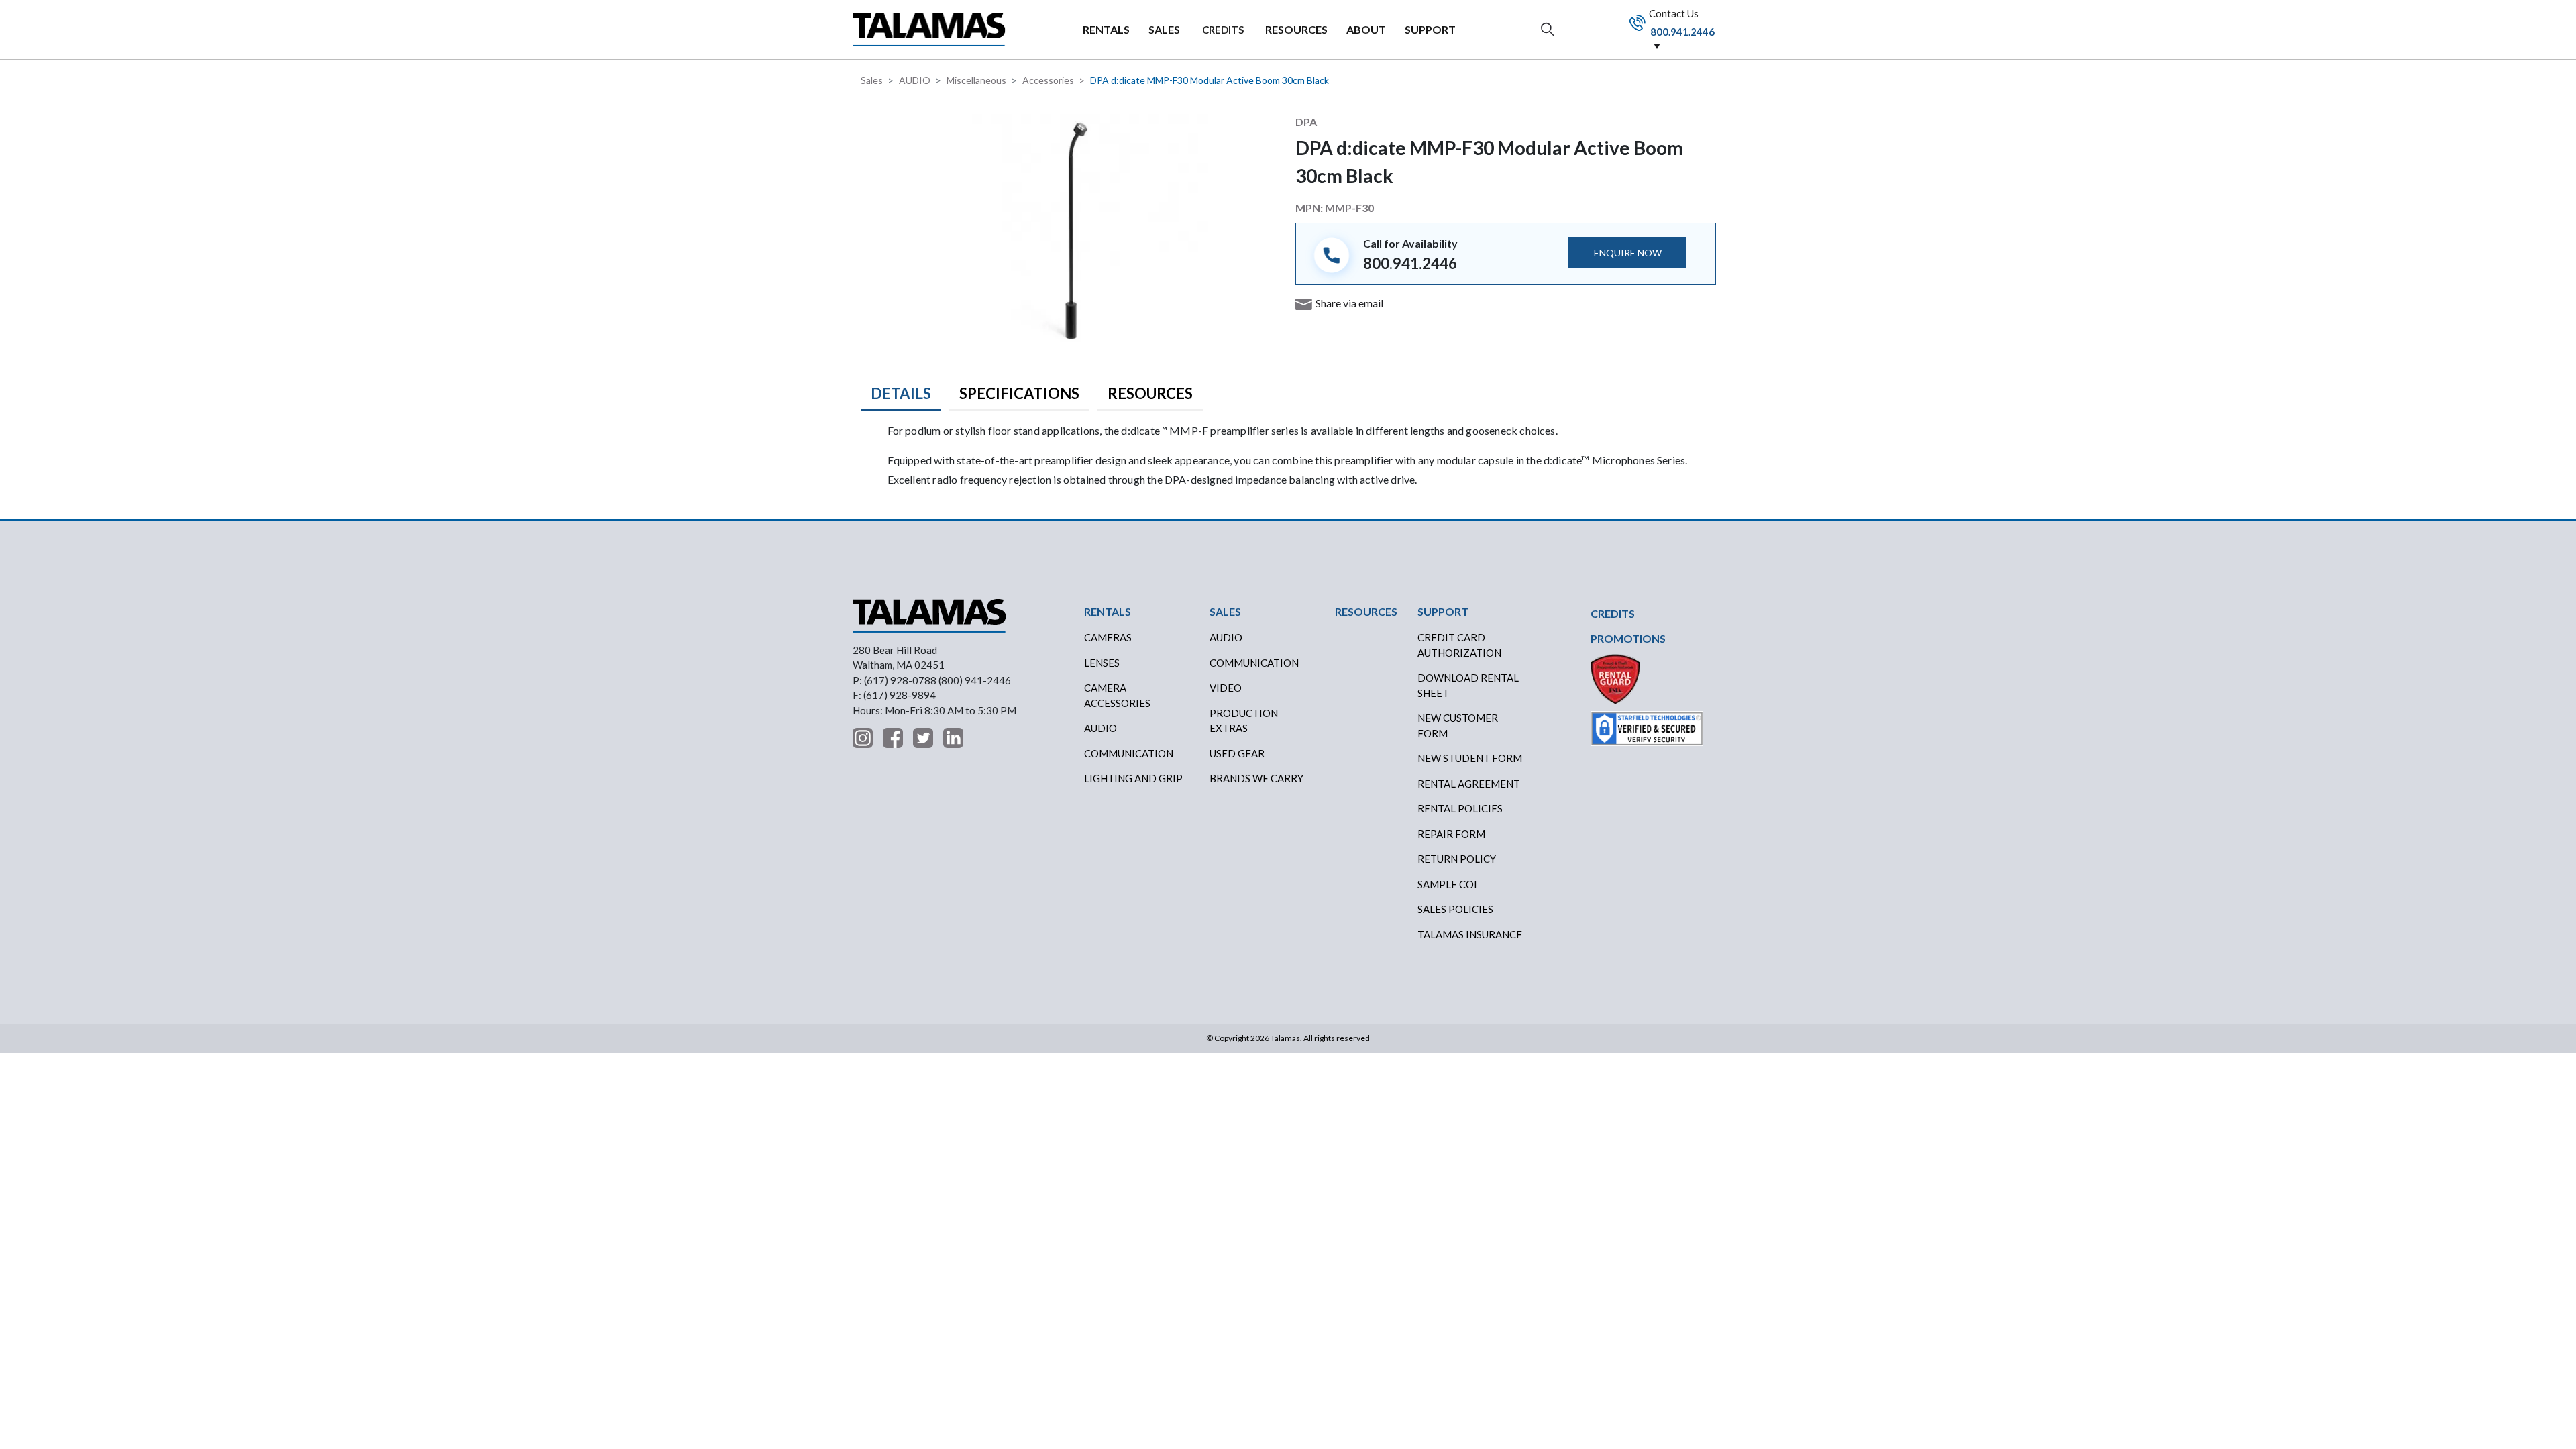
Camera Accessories (1117, 695)
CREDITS (1223, 30)
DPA (1306, 122)
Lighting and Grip (1133, 778)
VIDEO (1226, 688)
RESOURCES (1296, 29)
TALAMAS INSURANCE (1470, 934)
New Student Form (1470, 758)
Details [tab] (901, 393)
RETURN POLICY (1457, 859)
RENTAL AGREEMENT (1469, 784)
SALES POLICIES (1455, 909)
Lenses (1102, 663)
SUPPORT (1430, 29)
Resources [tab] (1150, 393)
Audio (1101, 728)
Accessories (1048, 80)
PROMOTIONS (1628, 638)
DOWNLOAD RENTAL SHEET (1468, 685)
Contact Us (1681, 22)
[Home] (929, 29)
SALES (1164, 29)
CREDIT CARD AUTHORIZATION (1459, 645)
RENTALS (1106, 29)
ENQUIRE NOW (1628, 253)
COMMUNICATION (1254, 663)
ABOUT (1366, 29)
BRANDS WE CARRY (1256, 778)
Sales (872, 80)
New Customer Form (1458, 726)
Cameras (1108, 637)
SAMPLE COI (1447, 884)
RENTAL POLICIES (1460, 808)
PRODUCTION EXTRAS (1244, 721)
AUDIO (915, 80)
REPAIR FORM (1451, 834)
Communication (1129, 753)
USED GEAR (1237, 753)
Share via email (1349, 303)
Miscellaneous (976, 80)
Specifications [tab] (1019, 393)
